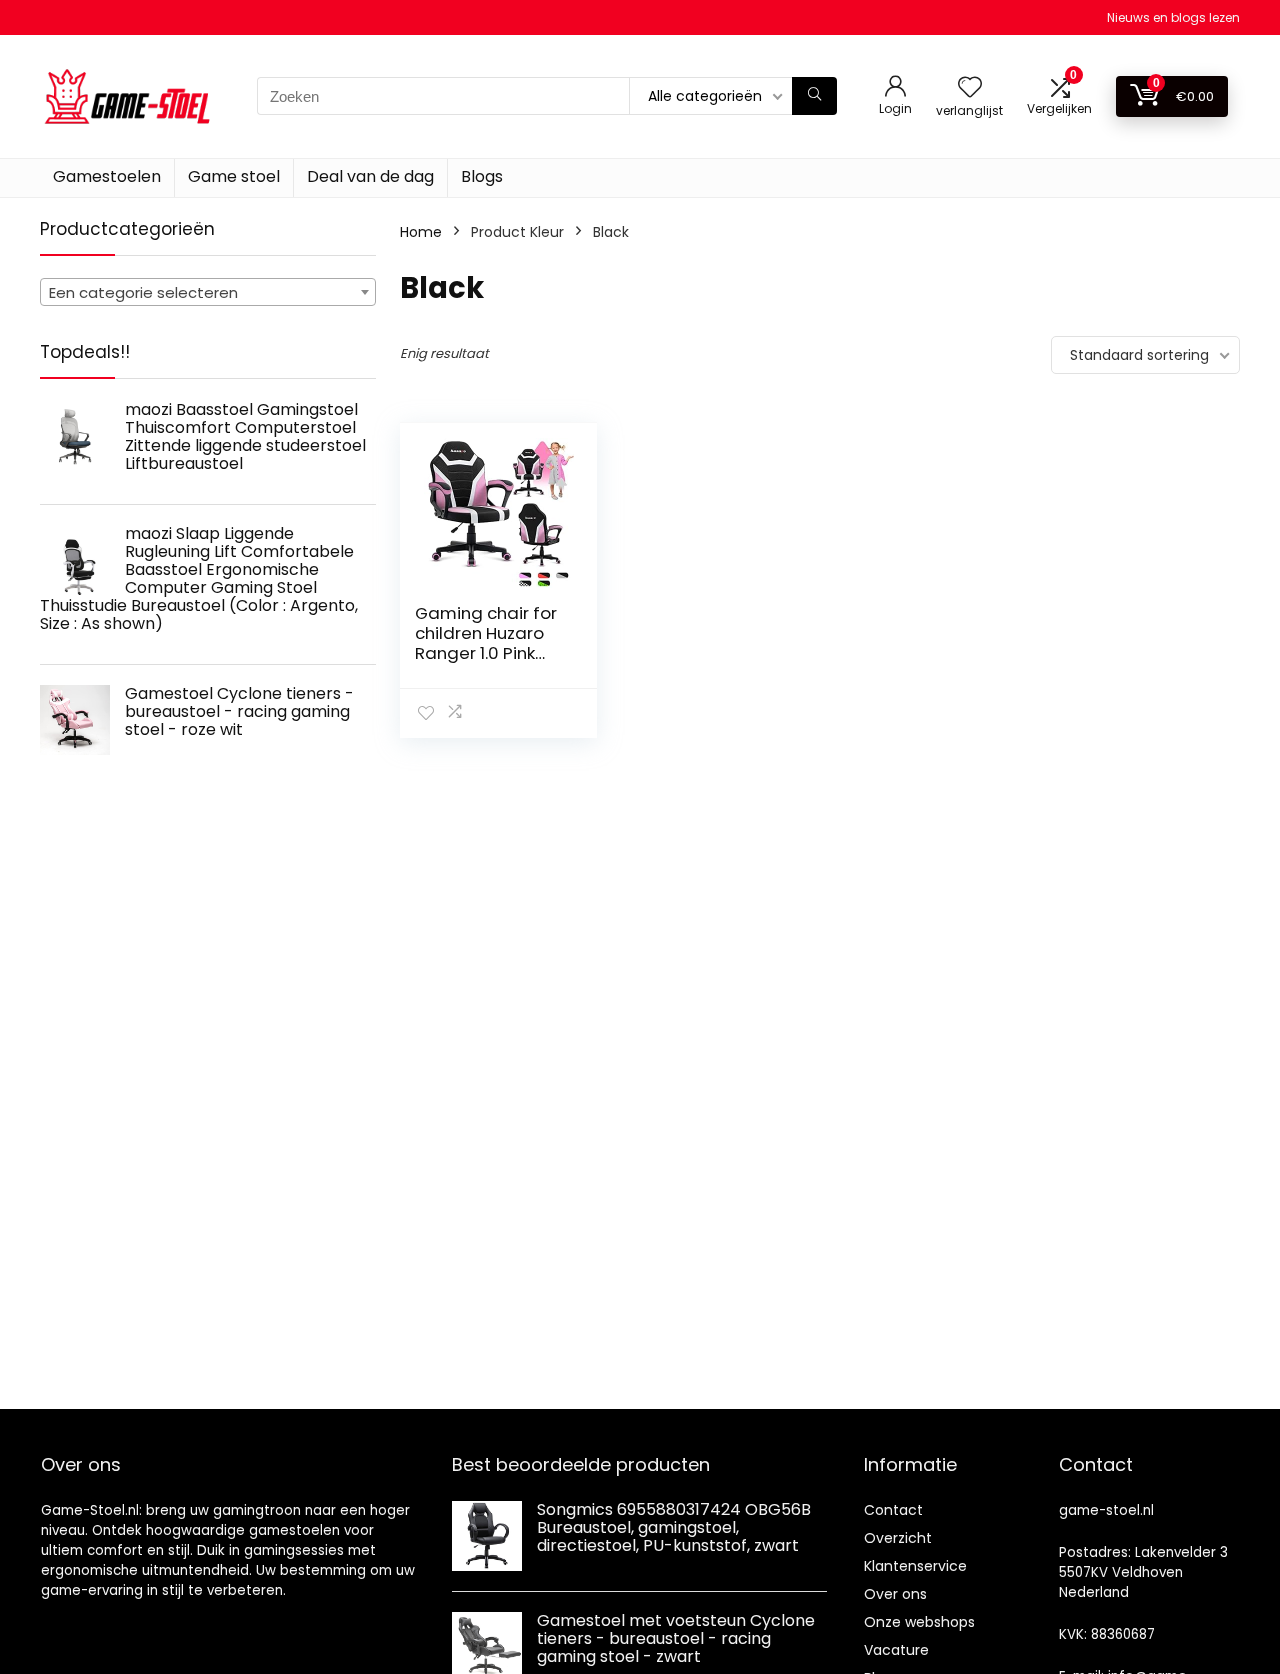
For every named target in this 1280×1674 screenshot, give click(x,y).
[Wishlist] (970, 88)
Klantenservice (915, 1566)
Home (421, 232)
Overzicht (898, 1538)
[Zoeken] (814, 96)
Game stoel (234, 176)
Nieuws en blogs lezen (1173, 17)
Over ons (895, 1594)
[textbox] (208, 293)
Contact (893, 1510)
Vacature (896, 1650)
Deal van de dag (370, 176)
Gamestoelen (107, 176)
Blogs (482, 176)
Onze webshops (919, 1622)
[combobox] (208, 292)
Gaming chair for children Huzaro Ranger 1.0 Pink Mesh (486, 643)
